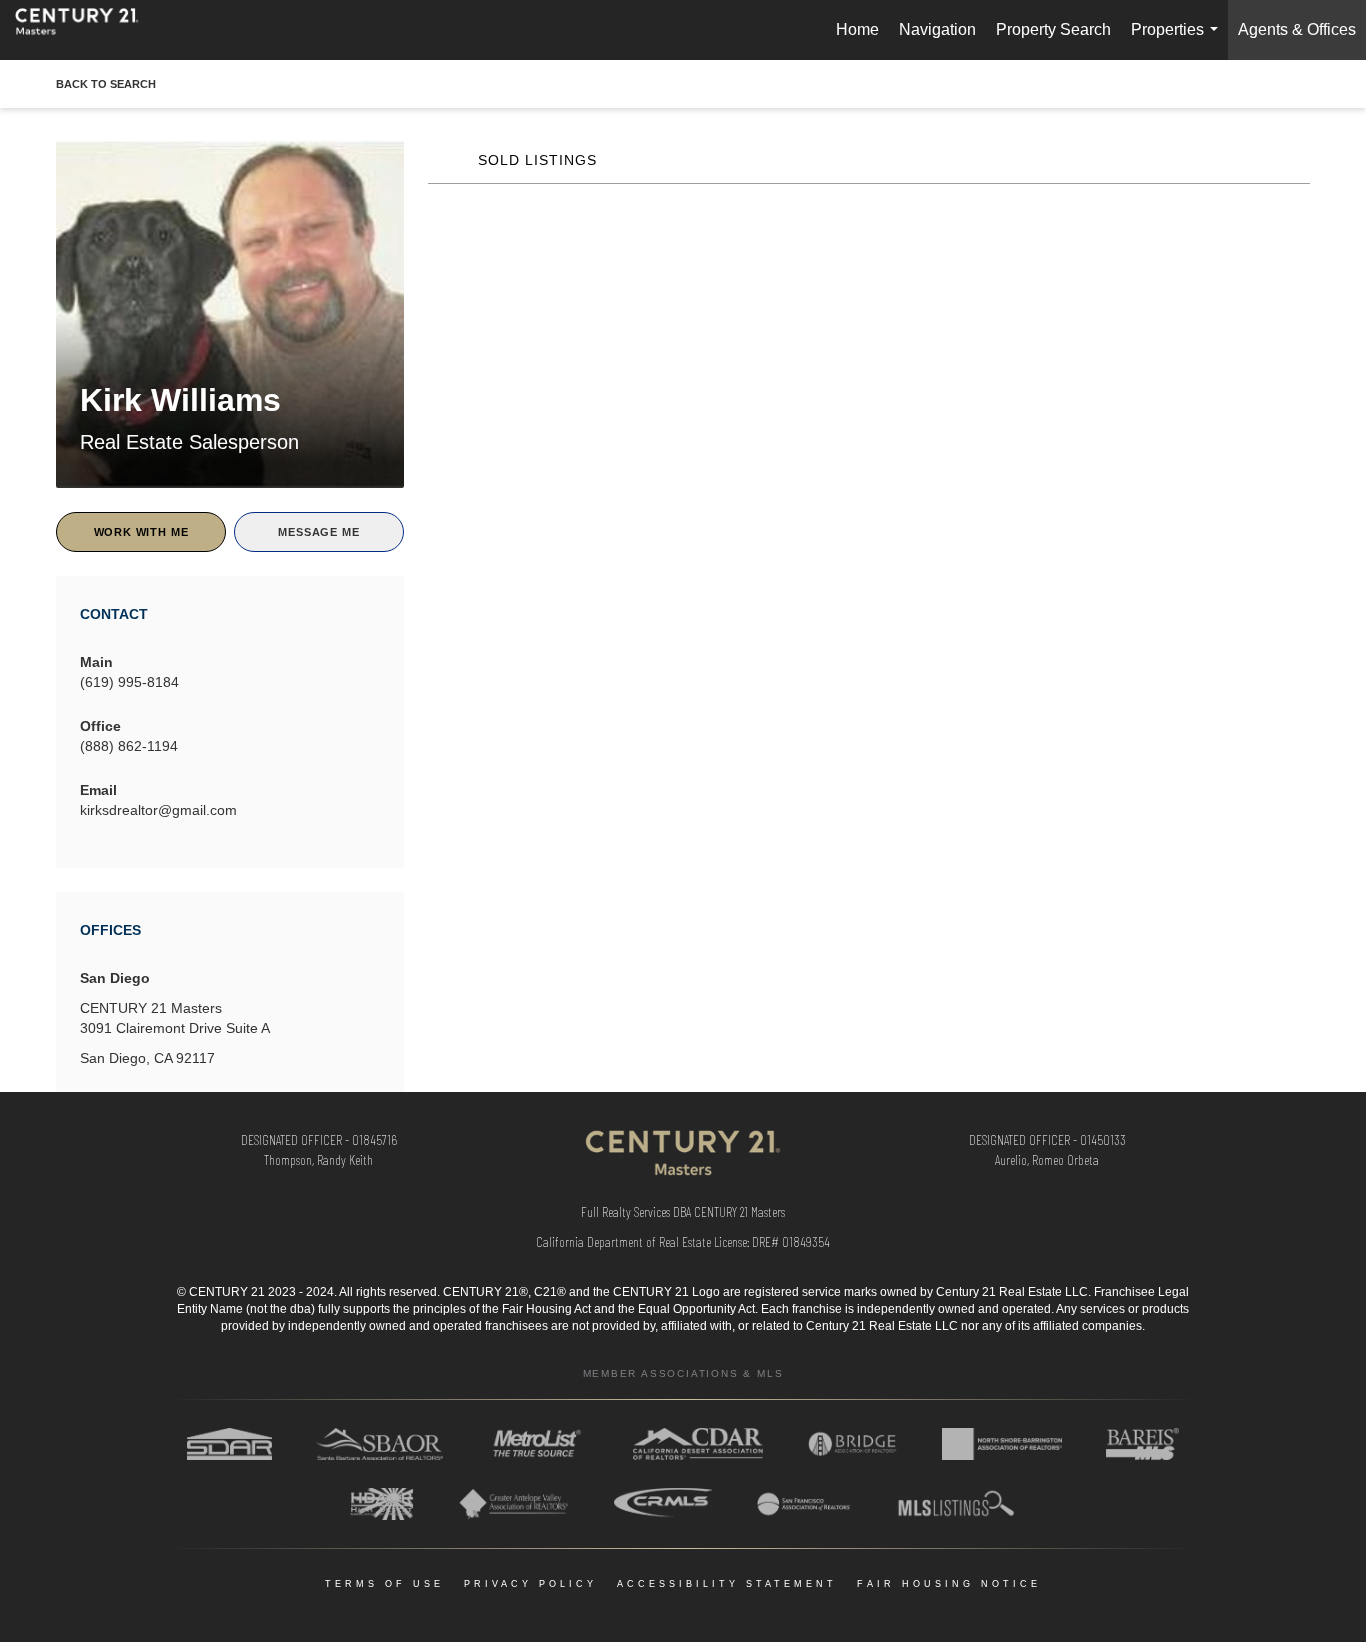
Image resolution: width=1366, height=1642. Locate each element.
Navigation (937, 29)
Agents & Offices (1297, 29)
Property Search (1053, 29)
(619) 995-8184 (129, 682)
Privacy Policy (530, 1584)
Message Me (318, 532)
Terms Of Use (384, 1584)
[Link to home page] (87, 30)
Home (857, 29)
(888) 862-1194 (129, 746)
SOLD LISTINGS (537, 160)
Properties (1178, 40)
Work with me (141, 532)
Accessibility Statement (727, 1584)
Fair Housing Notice (949, 1584)
